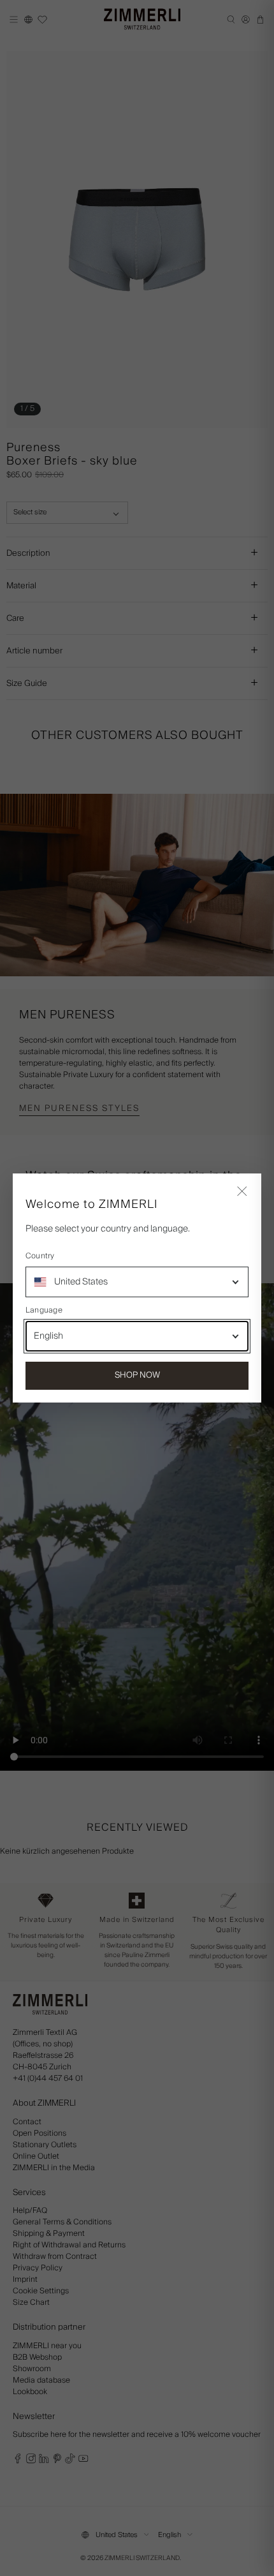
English (48, 1336)
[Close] (242, 1193)
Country (40, 1256)
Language (44, 1311)
